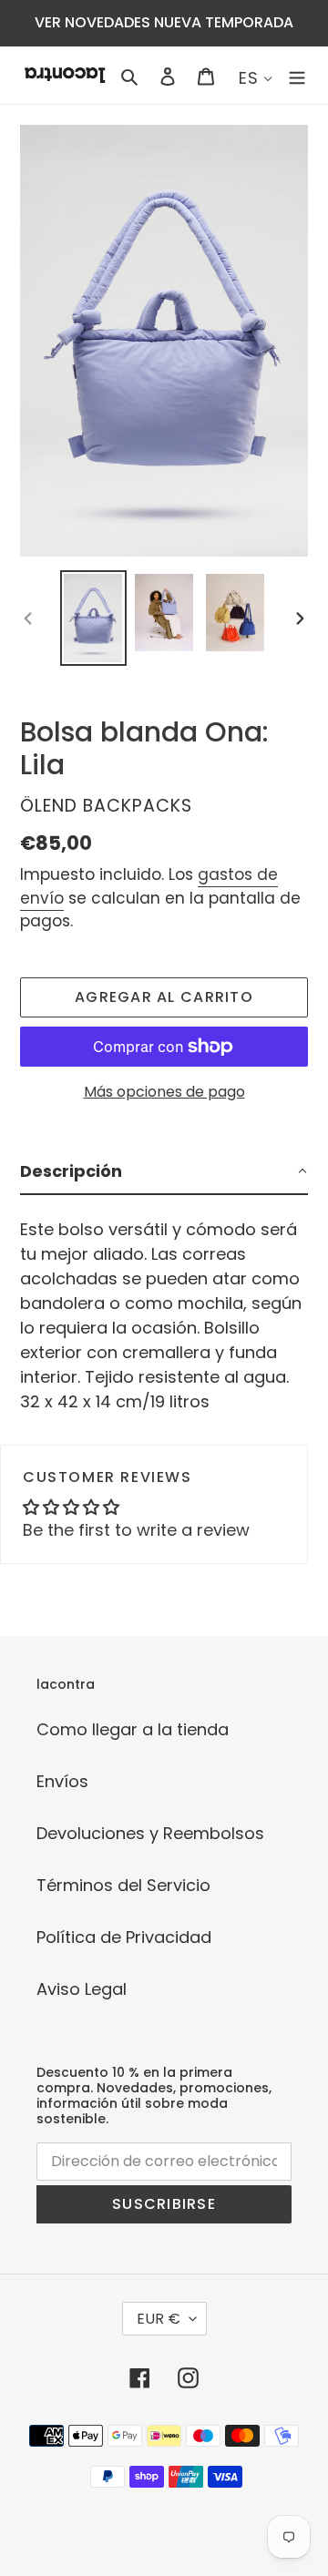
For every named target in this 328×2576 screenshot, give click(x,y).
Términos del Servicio (123, 1885)
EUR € (159, 2319)
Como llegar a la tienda (133, 1729)
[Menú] (297, 75)
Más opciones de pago (164, 1092)
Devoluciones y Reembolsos (150, 1833)
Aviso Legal (82, 1989)
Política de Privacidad (124, 1937)
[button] (164, 1172)
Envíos (62, 1781)
